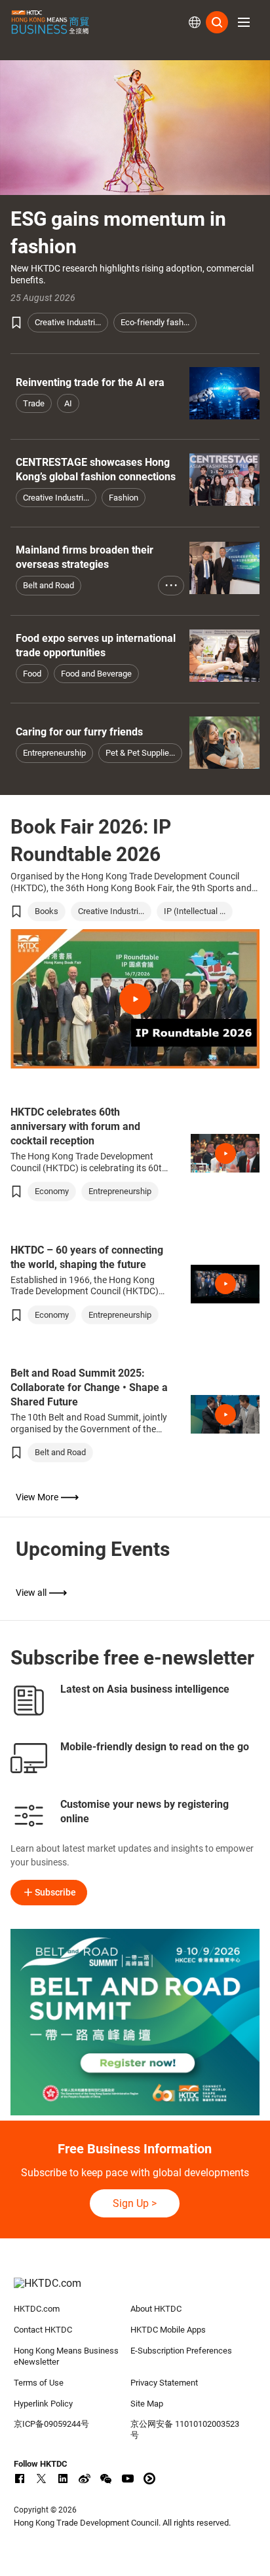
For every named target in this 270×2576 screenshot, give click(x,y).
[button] (244, 22)
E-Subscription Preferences (181, 2351)
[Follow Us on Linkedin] (63, 2479)
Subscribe (55, 1892)
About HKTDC (156, 2309)
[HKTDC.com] (135, 2290)
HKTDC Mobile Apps (168, 2330)
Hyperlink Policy (43, 2404)
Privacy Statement (164, 2383)
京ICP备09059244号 (51, 2424)
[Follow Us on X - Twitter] (41, 2479)
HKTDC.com (37, 2309)
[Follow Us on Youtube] (128, 2479)
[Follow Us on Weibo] (85, 2479)
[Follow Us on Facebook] (20, 2479)
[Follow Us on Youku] (149, 2479)
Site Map (147, 2404)
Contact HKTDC (43, 2330)
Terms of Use (39, 2383)
